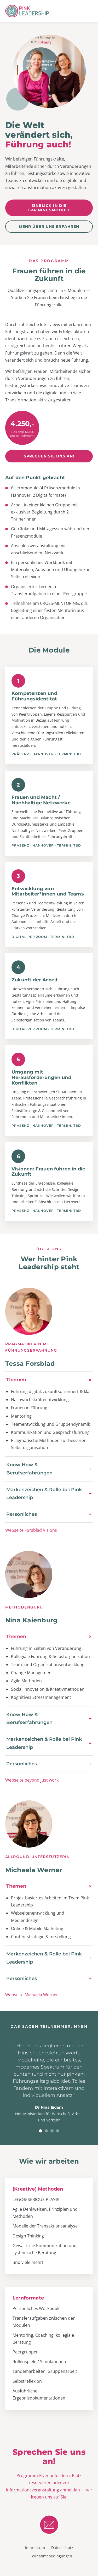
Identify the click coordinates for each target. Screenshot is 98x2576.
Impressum (35, 2548)
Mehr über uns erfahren (49, 226)
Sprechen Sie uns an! (49, 456)
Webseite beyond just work (32, 1780)
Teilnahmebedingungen (51, 2556)
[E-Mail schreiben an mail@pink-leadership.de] (49, 2525)
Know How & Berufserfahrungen (29, 1469)
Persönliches (22, 1514)
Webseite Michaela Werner (32, 1995)
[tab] (41, 2131)
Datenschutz (62, 2548)
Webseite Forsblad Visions (31, 1530)
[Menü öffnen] (87, 11)
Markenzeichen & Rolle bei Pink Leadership (44, 1494)
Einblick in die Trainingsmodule (49, 208)
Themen (16, 1380)
